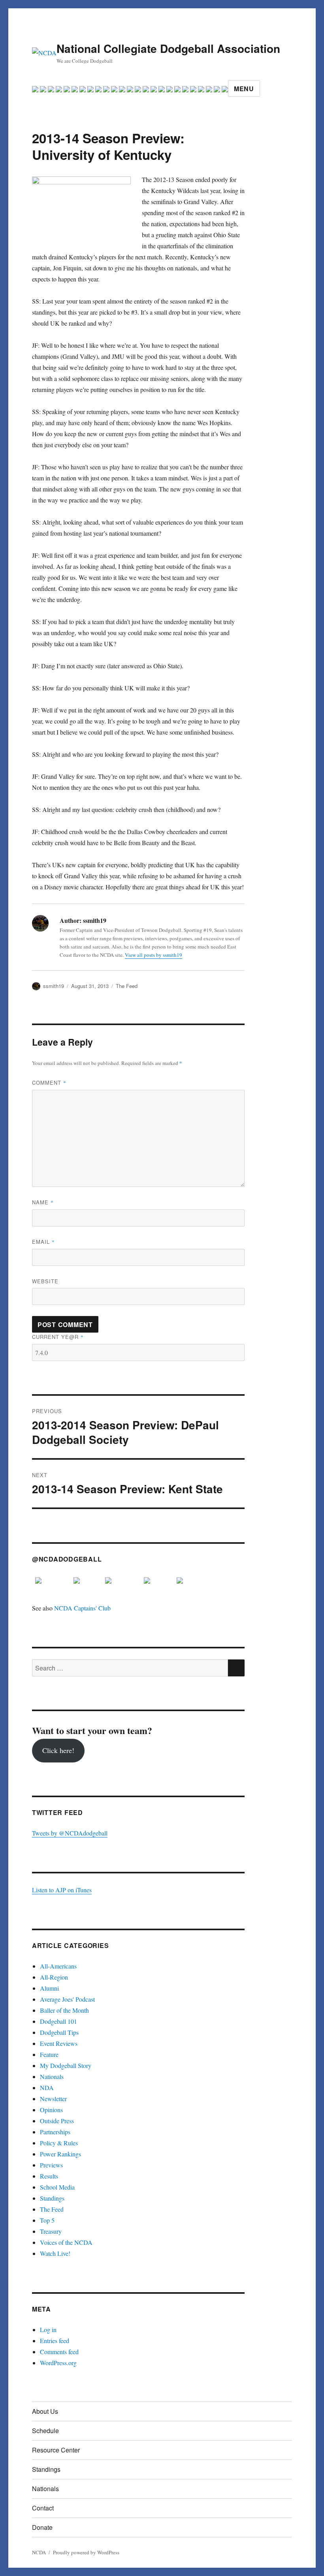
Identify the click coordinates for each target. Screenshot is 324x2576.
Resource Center (56, 2450)
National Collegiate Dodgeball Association (168, 48)
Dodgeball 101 (58, 2021)
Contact (43, 2508)
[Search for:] (130, 1668)
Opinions (51, 2110)
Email (43, 1242)
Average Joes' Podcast (67, 1999)
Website (45, 1281)
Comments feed (59, 2352)
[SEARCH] (236, 1668)
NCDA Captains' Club (82, 1608)
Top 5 (47, 2220)
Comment (49, 1083)
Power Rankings (60, 2154)
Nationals (52, 2076)
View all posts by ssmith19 (154, 955)
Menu (244, 89)
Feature (49, 2054)
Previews (51, 2165)
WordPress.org (58, 2363)
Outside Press (57, 2121)
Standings (52, 2198)
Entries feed (55, 2341)
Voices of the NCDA (66, 2242)
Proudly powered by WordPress (86, 2552)
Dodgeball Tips (59, 2032)
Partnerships (55, 2132)
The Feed (127, 986)
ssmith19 (54, 986)
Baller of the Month (64, 2010)
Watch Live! (55, 2253)
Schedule (45, 2431)
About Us (45, 2411)
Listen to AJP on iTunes (62, 1890)
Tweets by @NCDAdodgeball (70, 1833)
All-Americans (58, 1966)
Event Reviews (59, 2043)
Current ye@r (58, 1337)
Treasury (51, 2231)
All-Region (54, 1977)
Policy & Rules (59, 2143)
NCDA (39, 2552)
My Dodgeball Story (66, 2065)
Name (43, 1202)
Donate (42, 2527)
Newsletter (53, 2099)
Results (49, 2176)
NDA (47, 2088)
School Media (57, 2187)
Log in (48, 2329)
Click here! (58, 1750)
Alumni (49, 1988)
